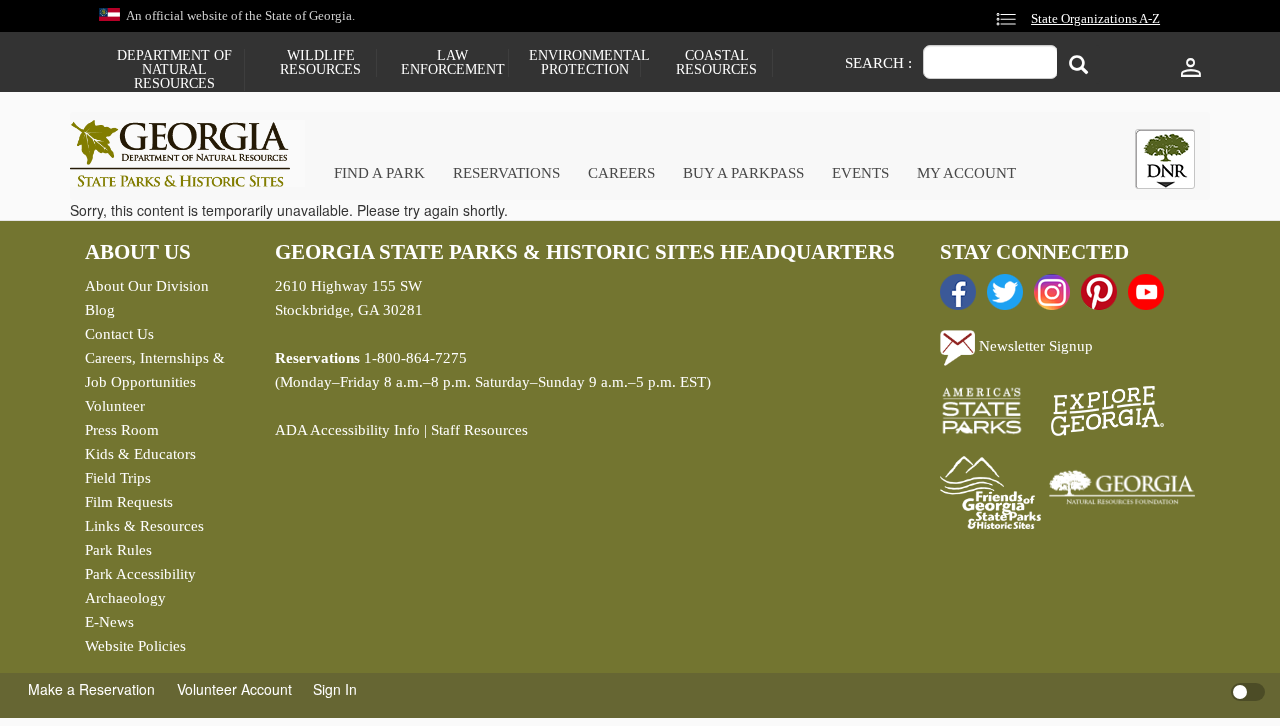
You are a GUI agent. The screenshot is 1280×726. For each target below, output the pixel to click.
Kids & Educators (140, 454)
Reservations (506, 173)
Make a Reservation (91, 689)
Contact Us (119, 334)
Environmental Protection (584, 63)
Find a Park (379, 173)
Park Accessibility (140, 574)
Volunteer (115, 406)
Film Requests (129, 502)
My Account (966, 173)
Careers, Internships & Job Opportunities (155, 370)
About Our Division (147, 286)
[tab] (1165, 159)
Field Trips (118, 478)
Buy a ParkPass (743, 173)
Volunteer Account (234, 689)
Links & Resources (144, 526)
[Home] (187, 153)
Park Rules (118, 550)
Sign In (335, 689)
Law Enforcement (453, 63)
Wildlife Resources (320, 63)
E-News (109, 622)
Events (860, 173)
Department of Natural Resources (174, 70)
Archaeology (125, 598)
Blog (100, 310)
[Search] (1078, 64)
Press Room (122, 430)
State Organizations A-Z (1095, 19)
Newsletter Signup (1034, 346)
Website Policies (135, 646)
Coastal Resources (716, 63)
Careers (621, 173)
